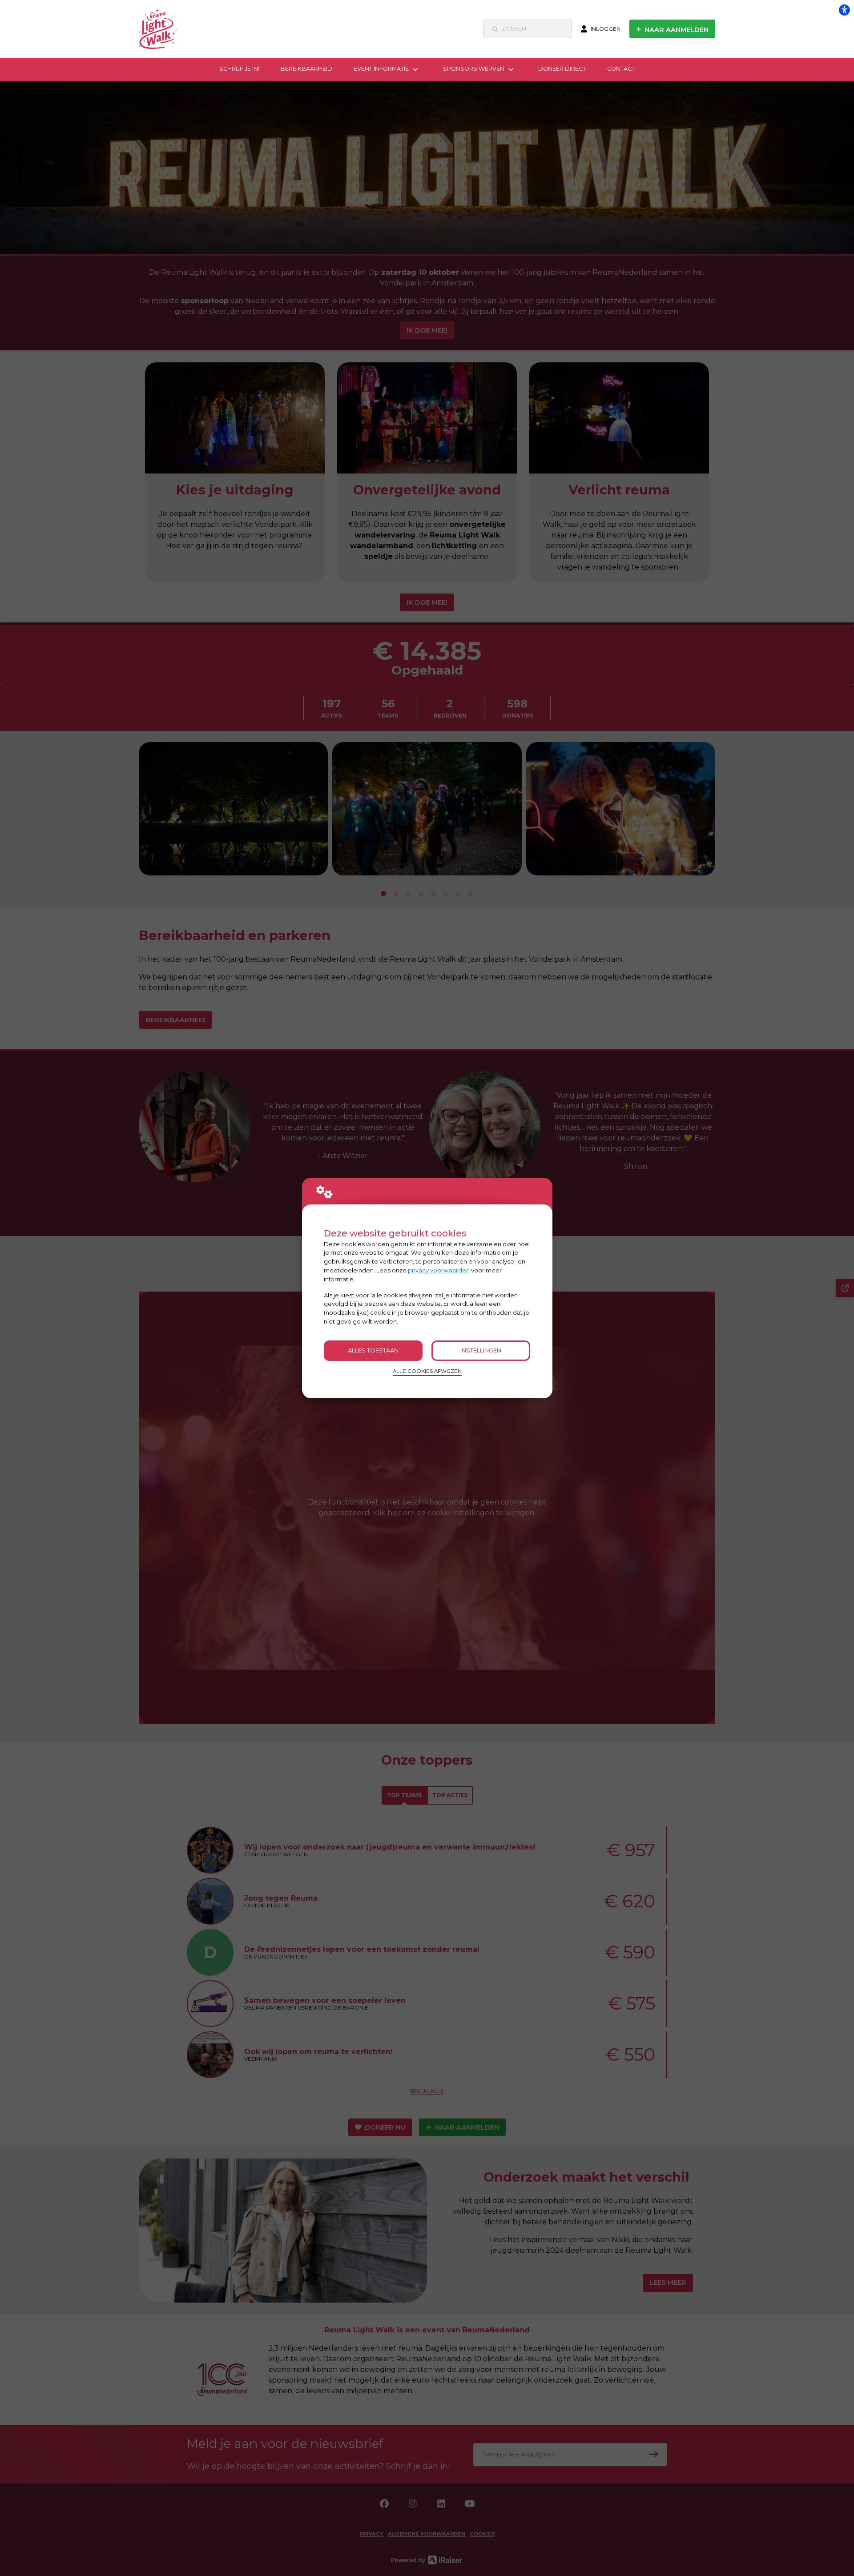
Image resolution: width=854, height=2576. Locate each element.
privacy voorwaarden (439, 1270)
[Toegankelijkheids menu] (844, 10)
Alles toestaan (373, 1350)
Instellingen (481, 1350)
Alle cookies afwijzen (427, 1371)
